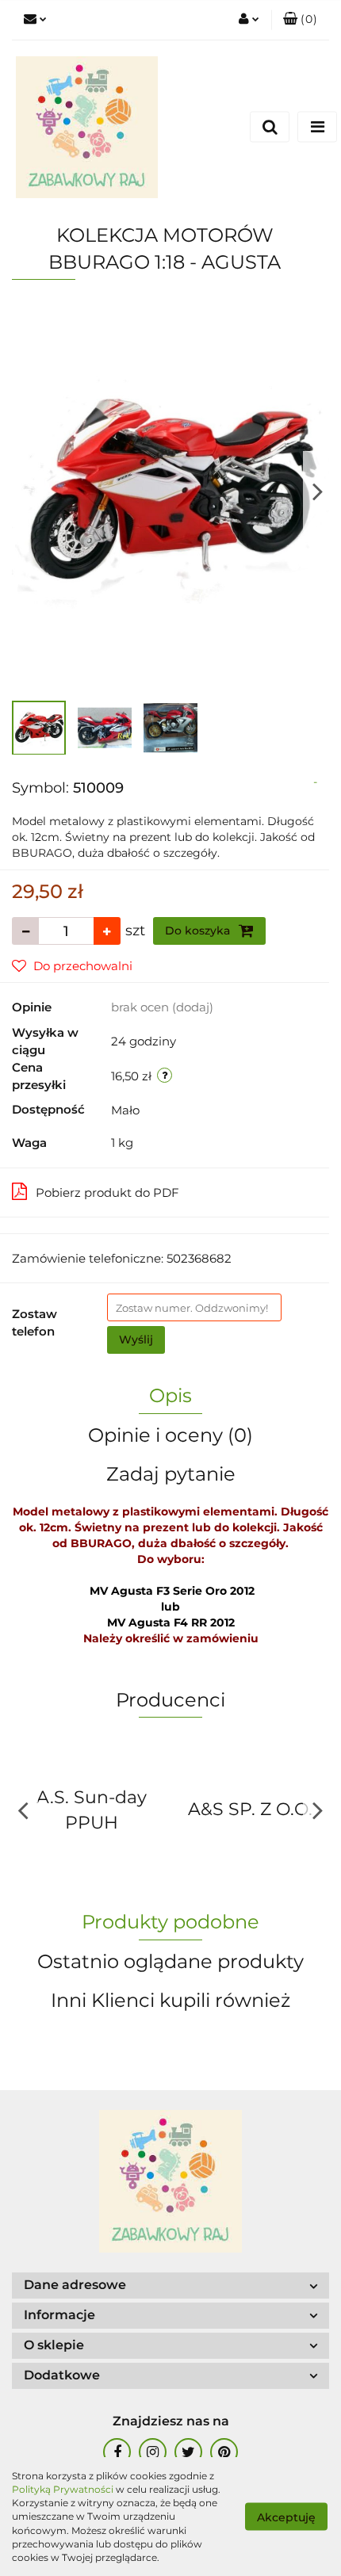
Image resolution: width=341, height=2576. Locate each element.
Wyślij (136, 1340)
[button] (300, 20)
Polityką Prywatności (63, 2489)
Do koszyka (199, 931)
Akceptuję (286, 2517)
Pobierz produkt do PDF (107, 1192)
